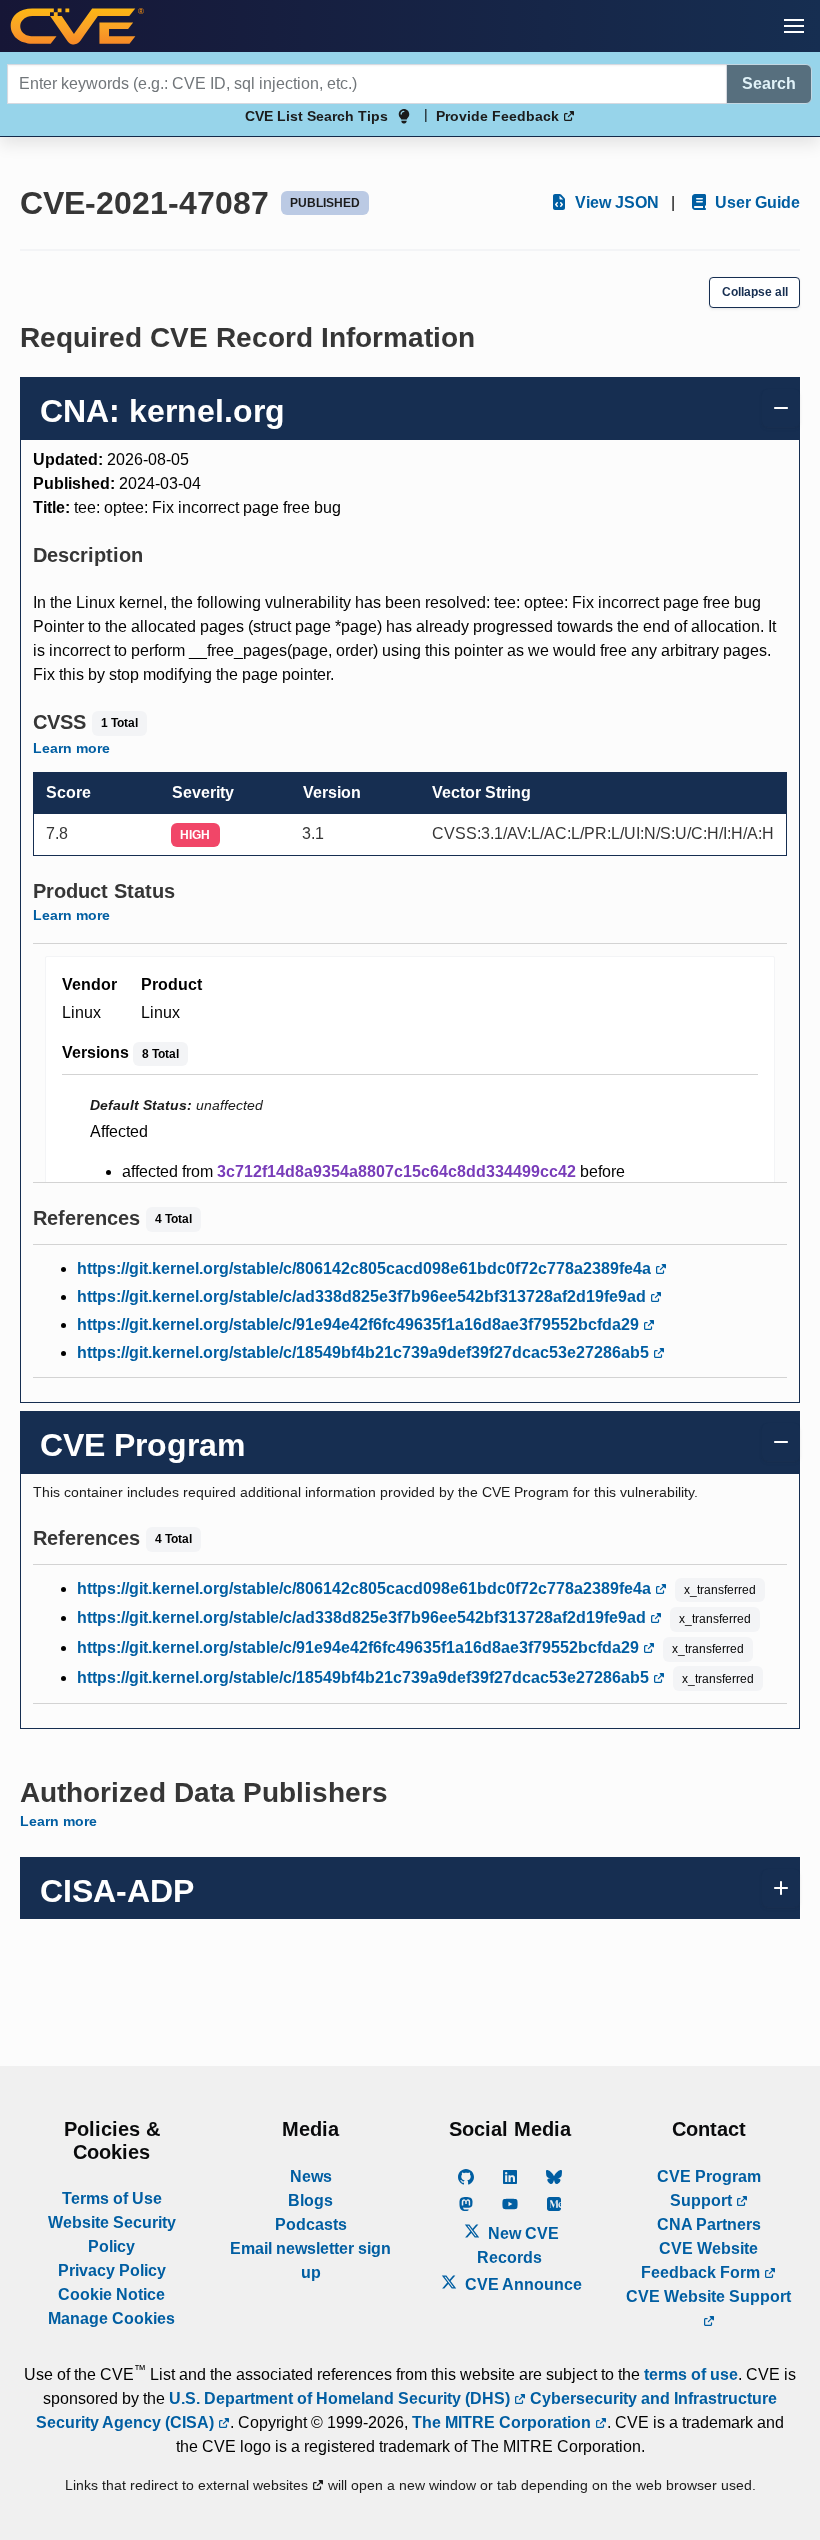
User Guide (755, 202)
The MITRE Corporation (503, 2422)
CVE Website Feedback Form (702, 2260)
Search (769, 83)
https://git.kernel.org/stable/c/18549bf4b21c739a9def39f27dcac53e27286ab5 (365, 1352)
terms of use (691, 2374)
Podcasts (311, 2224)
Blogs (310, 2200)
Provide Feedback (499, 116)
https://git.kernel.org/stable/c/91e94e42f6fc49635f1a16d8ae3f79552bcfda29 (360, 1324)
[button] (794, 26)
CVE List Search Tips (316, 116)
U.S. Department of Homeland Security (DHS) (341, 2398)
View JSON (615, 202)
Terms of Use (112, 2198)
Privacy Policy (112, 2270)
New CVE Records (518, 2245)
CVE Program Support (709, 2188)
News (311, 2176)
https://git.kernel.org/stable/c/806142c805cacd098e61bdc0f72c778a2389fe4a (366, 1268)
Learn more (71, 748)
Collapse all (755, 292)
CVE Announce (521, 2284)
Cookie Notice (111, 2294)
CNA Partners (709, 2224)
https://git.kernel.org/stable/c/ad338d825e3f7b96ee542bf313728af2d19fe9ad (363, 1296)
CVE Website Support (708, 2296)
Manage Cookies (111, 2318)
